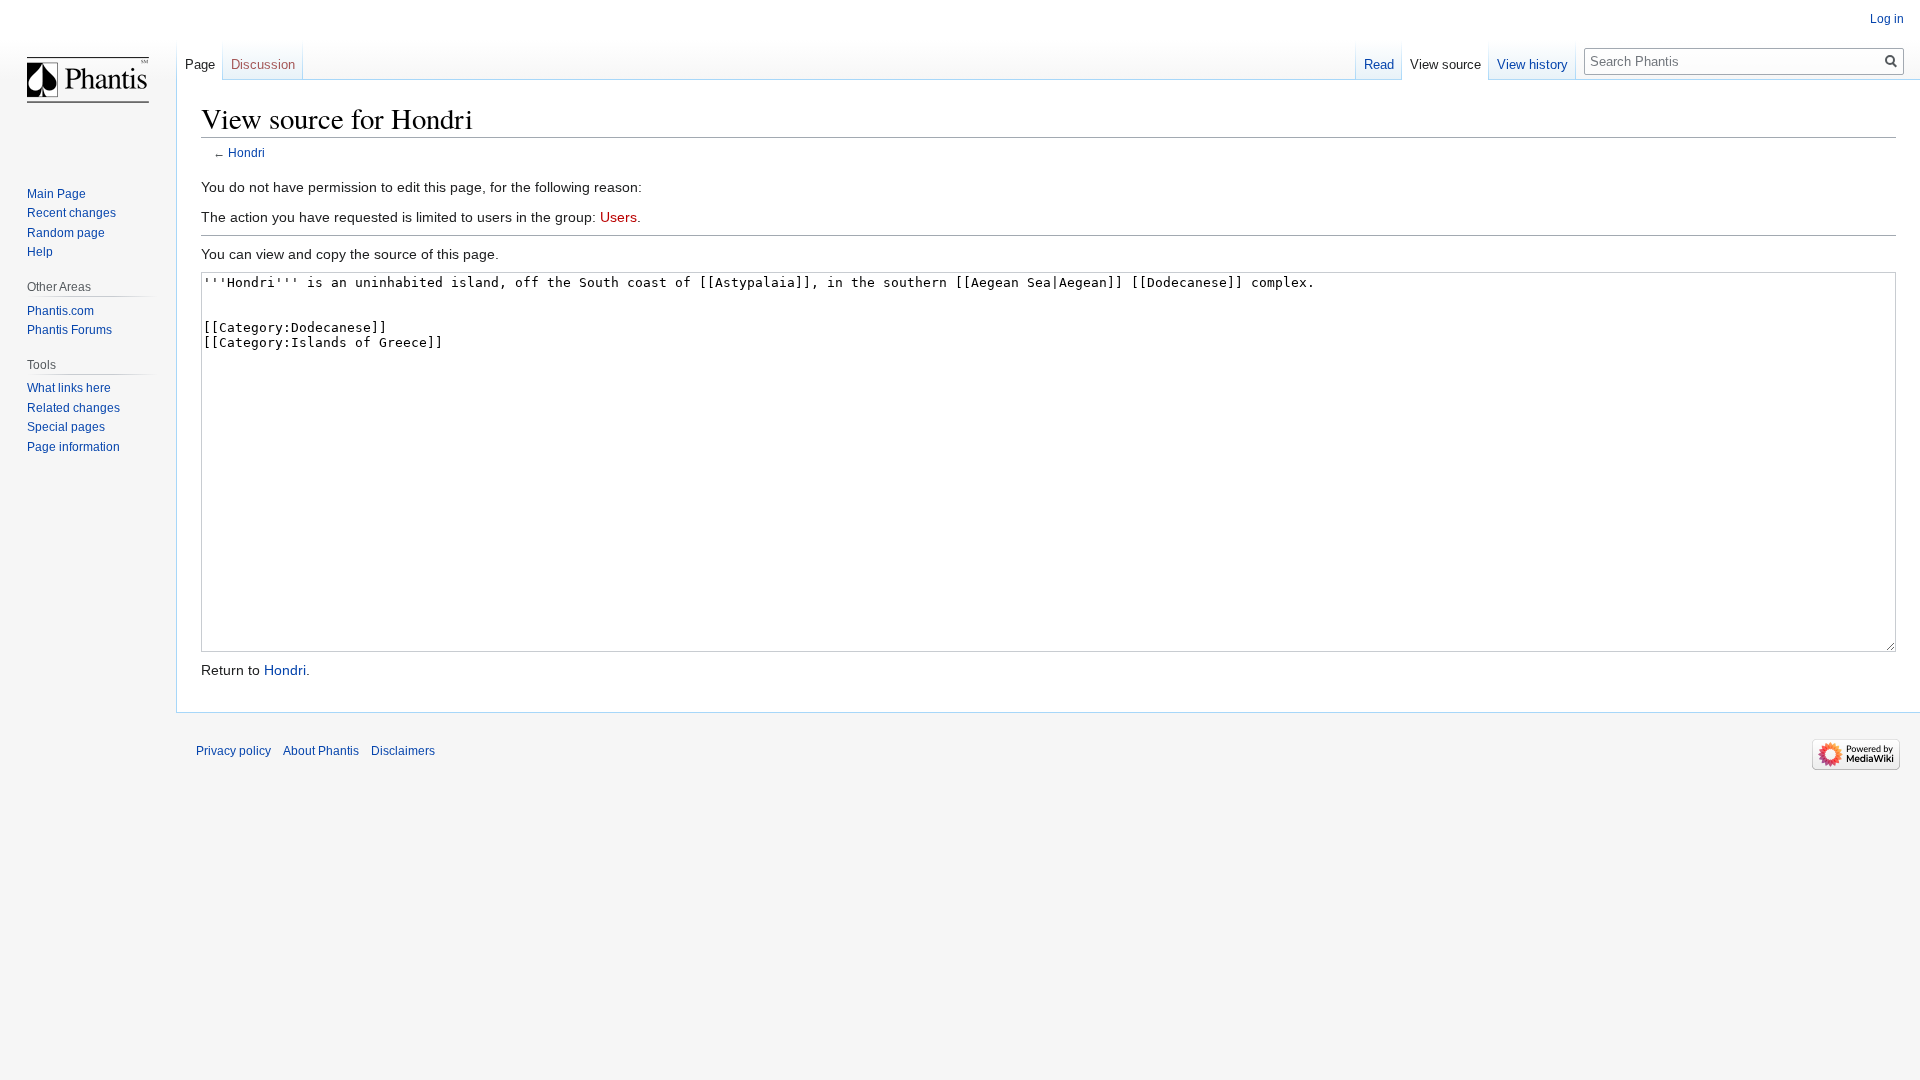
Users (618, 217)
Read (1379, 64)
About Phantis (321, 751)
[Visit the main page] (88, 80)
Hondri (246, 152)
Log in (1887, 19)
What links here (69, 388)
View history (1532, 64)
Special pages (66, 427)
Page (200, 64)
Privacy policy (233, 751)
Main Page (56, 194)
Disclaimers (403, 751)
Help (40, 252)
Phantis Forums (69, 330)
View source (1445, 64)
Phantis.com (60, 311)
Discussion (263, 64)
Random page (66, 233)
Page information (73, 447)
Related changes (73, 408)
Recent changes (71, 213)
